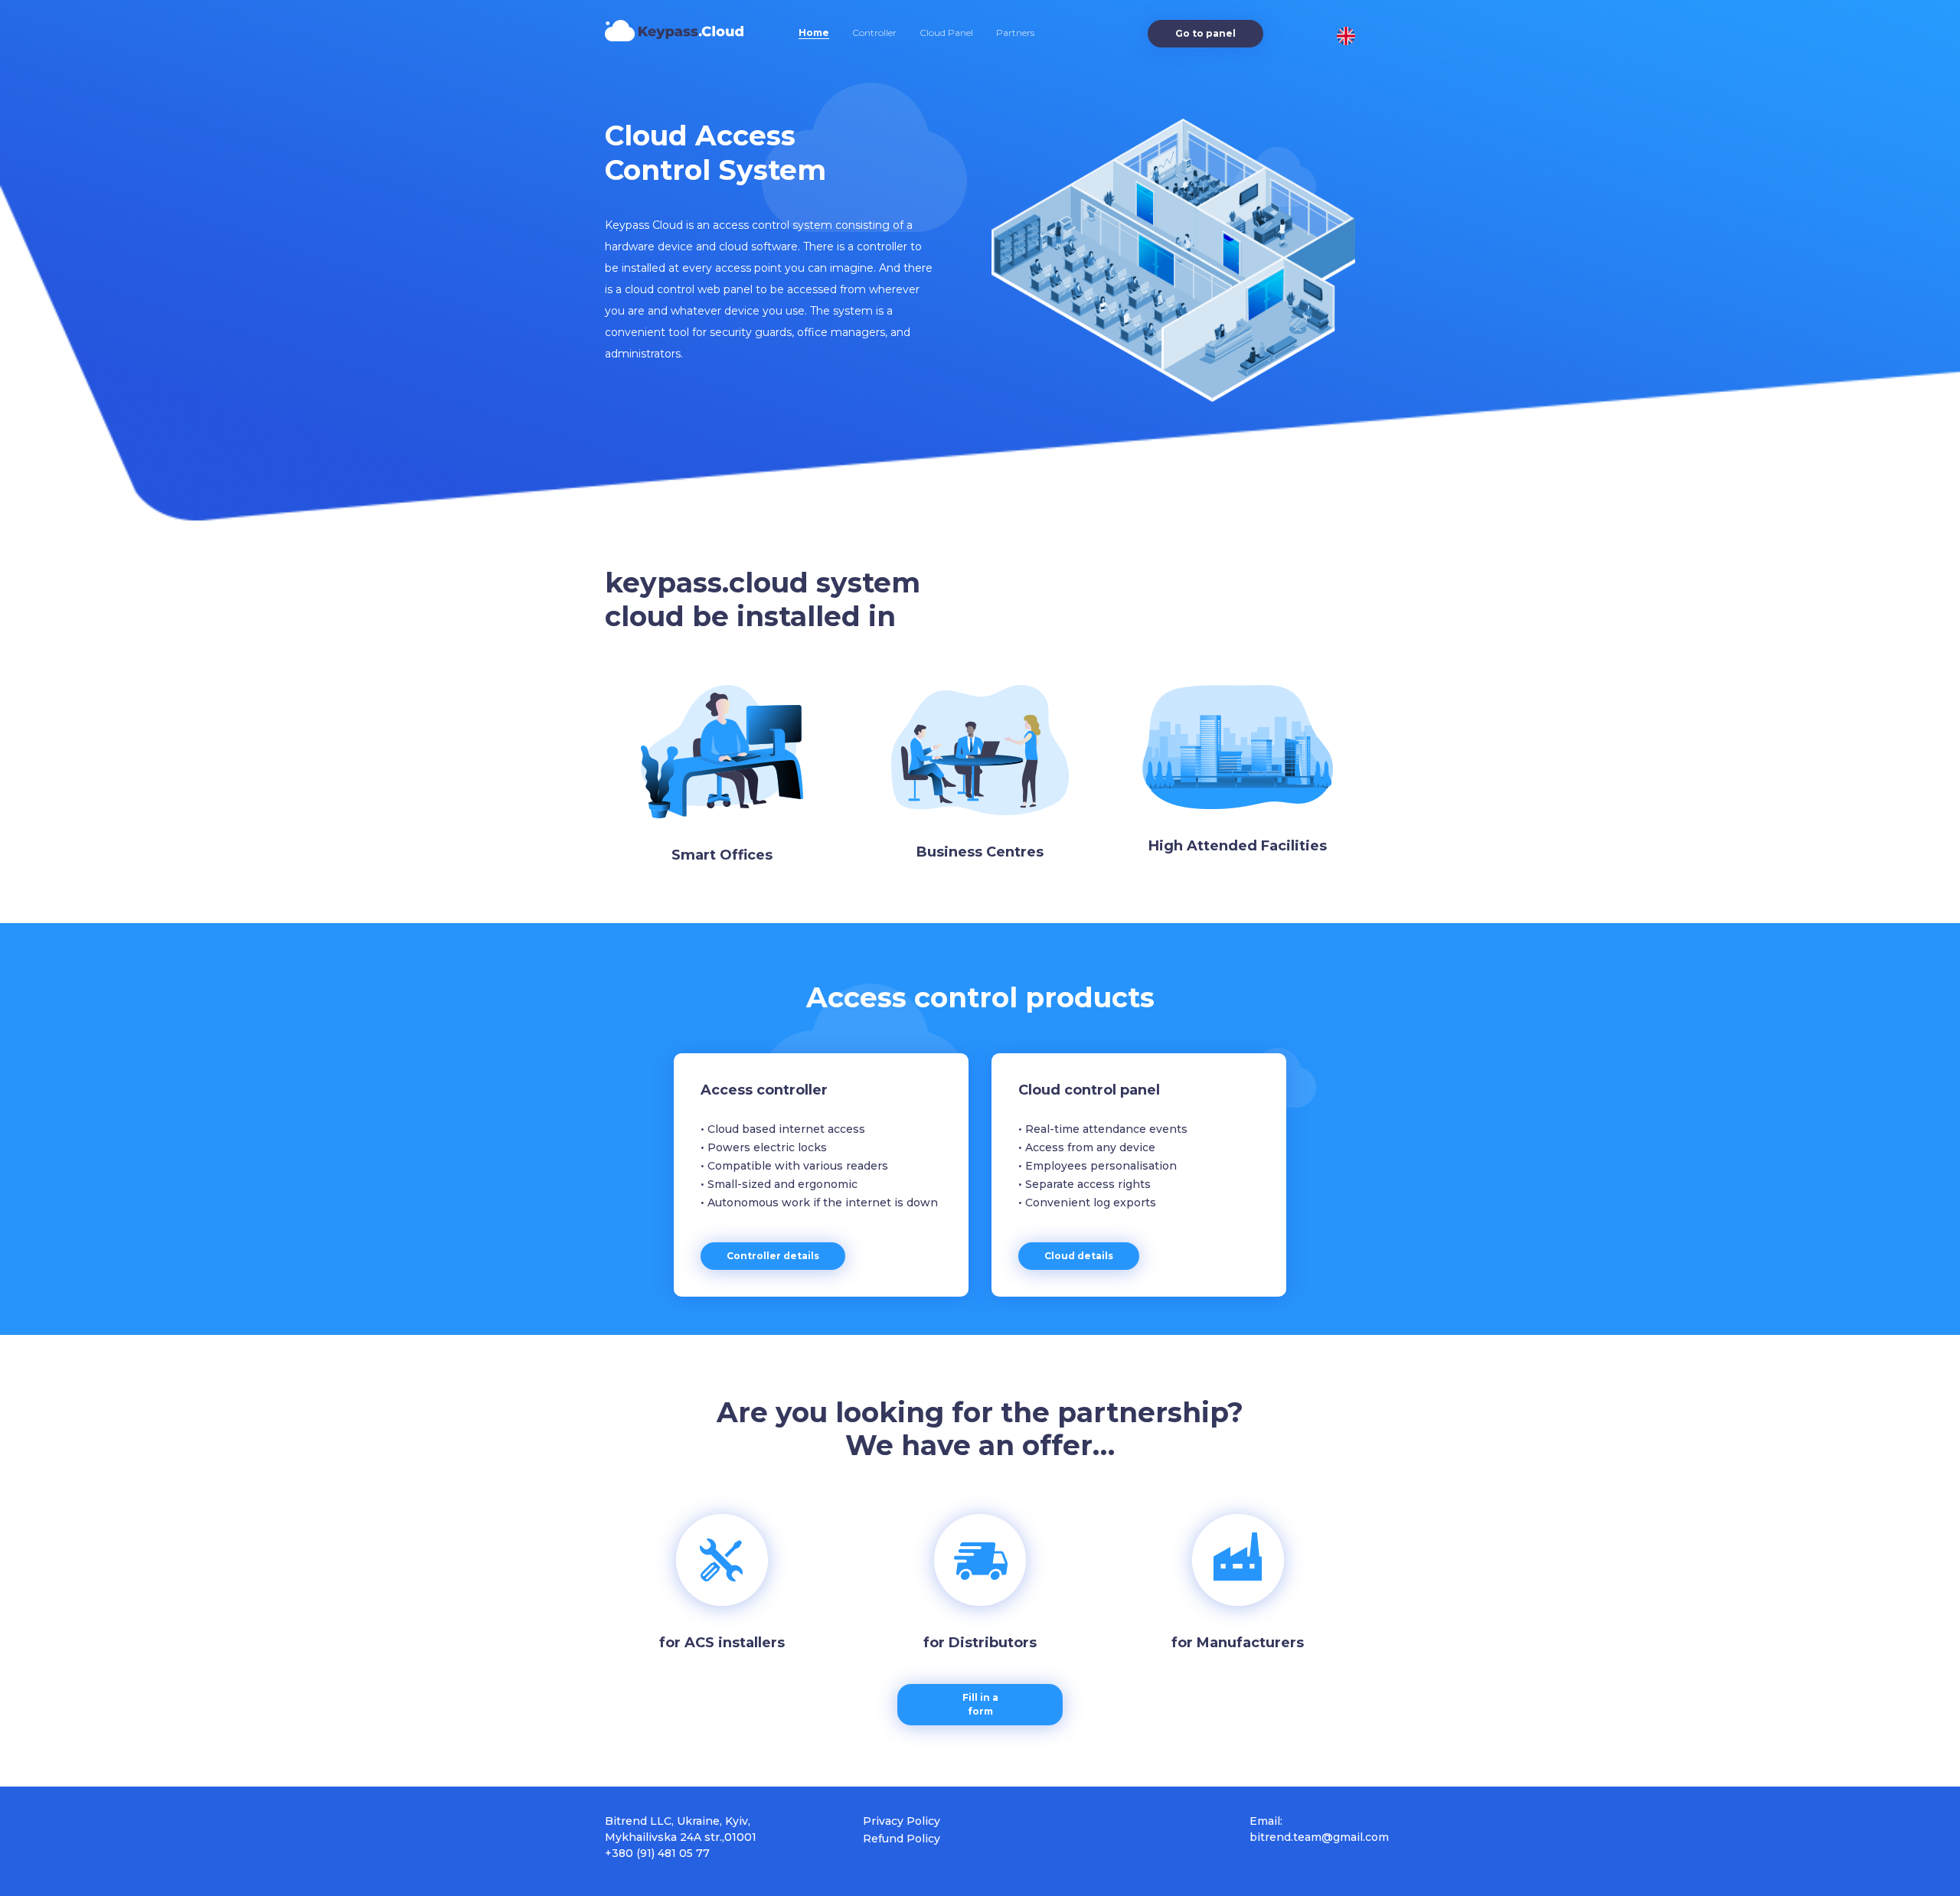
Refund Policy (902, 1839)
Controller (874, 33)
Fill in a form (980, 1704)
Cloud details (1079, 1256)
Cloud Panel (946, 33)
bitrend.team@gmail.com (1319, 1837)
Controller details (773, 1256)
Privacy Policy (902, 1821)
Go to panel (1205, 33)
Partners (1015, 33)
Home (814, 33)
